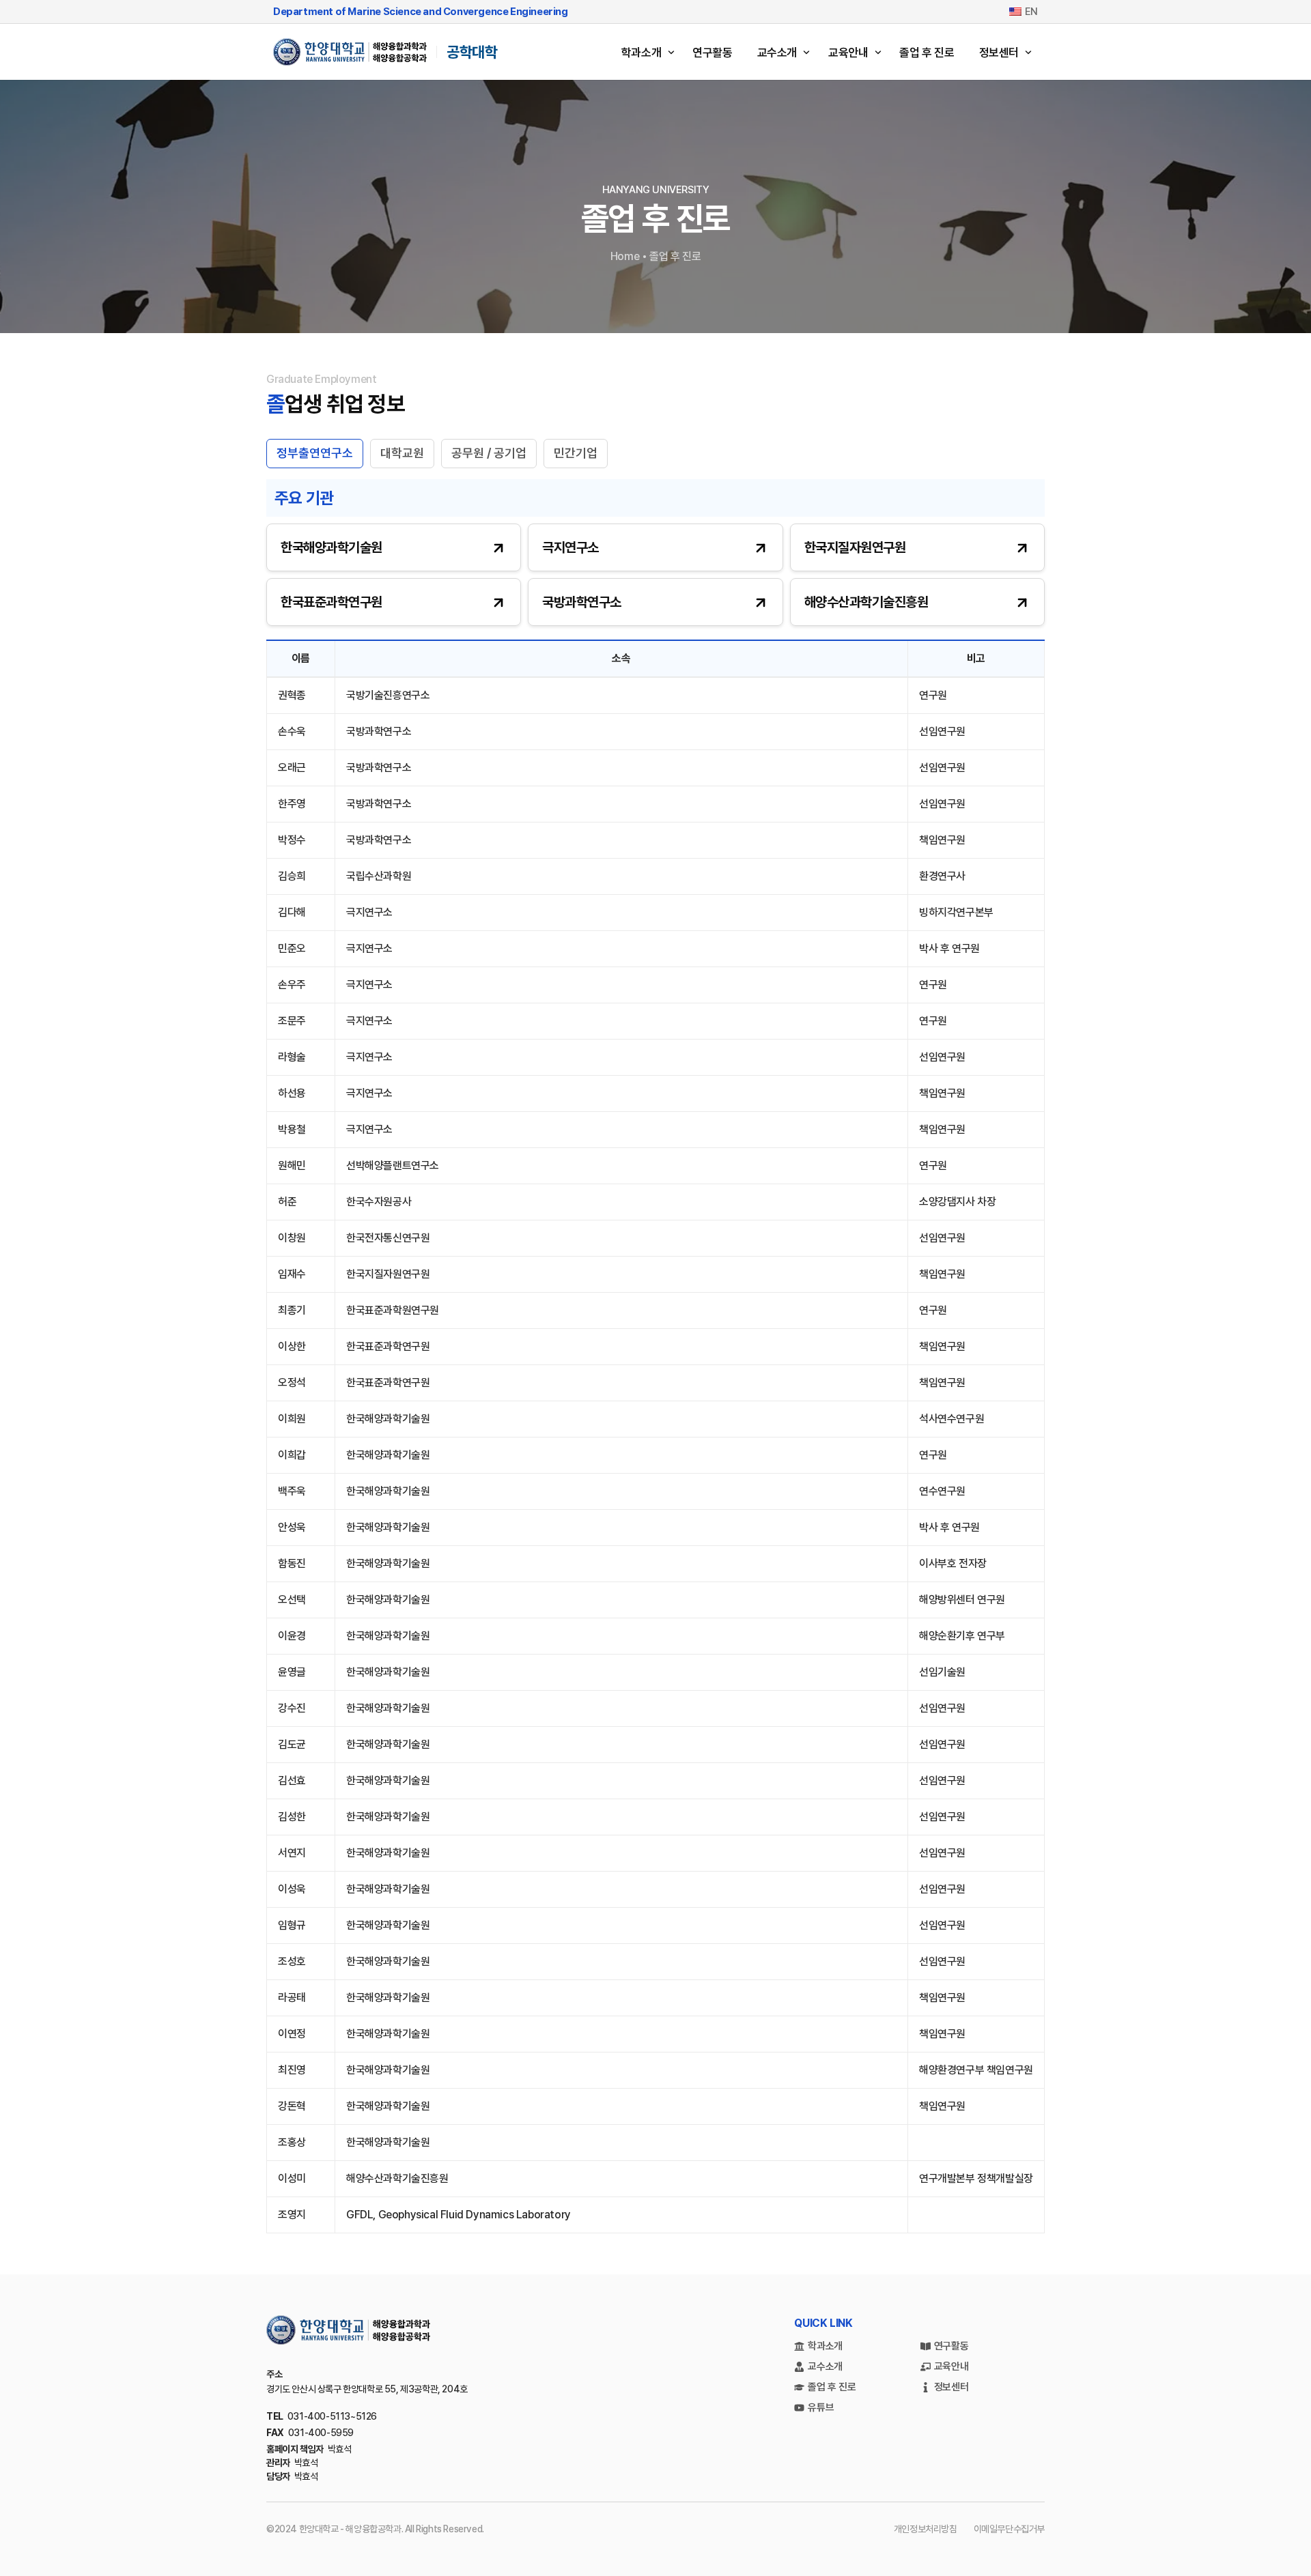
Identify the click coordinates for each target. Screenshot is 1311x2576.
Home (625, 256)
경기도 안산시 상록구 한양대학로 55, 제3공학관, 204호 (367, 2389)
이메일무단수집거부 (1009, 2529)
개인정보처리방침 (926, 2529)
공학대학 (472, 52)
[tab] (315, 454)
